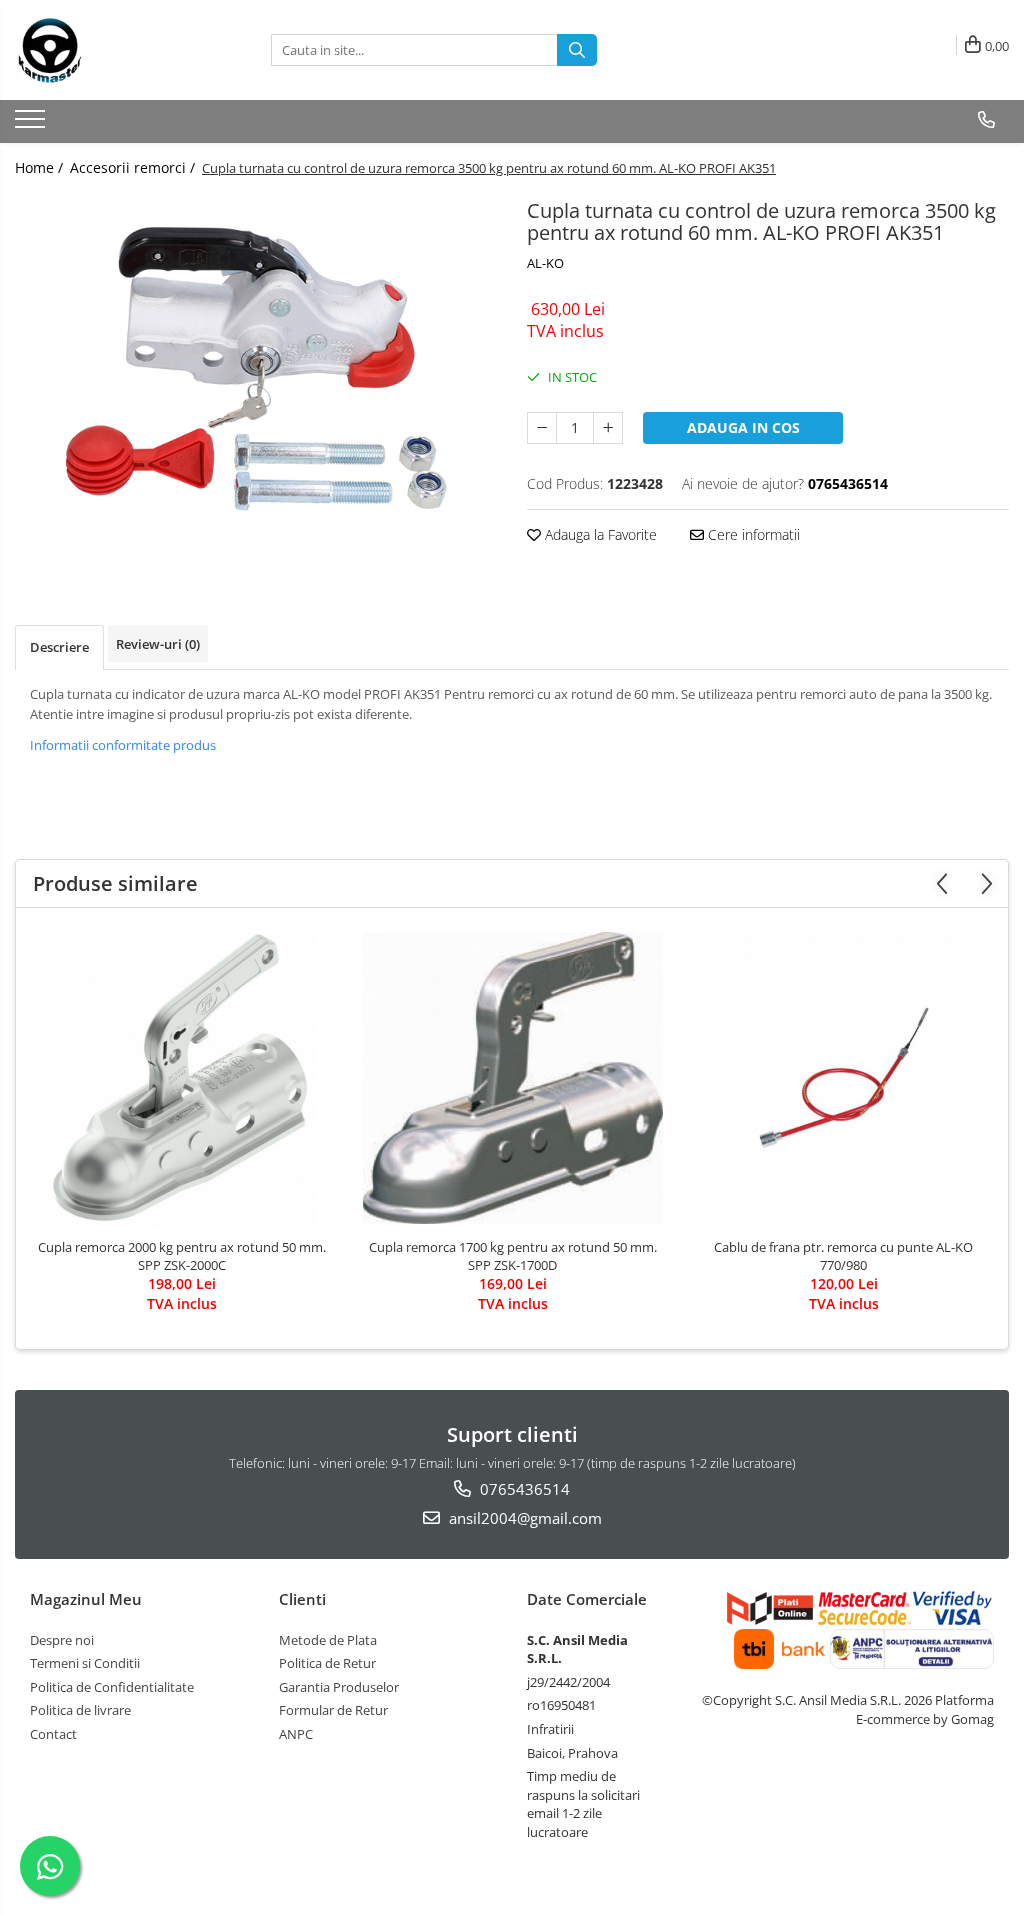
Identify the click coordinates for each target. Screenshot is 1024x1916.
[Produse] (32, 125)
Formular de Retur (333, 1710)
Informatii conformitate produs (123, 745)
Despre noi (62, 1640)
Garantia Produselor (339, 1687)
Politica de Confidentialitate (112, 1687)
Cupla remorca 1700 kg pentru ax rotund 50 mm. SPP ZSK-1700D (513, 1256)
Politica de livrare (80, 1710)
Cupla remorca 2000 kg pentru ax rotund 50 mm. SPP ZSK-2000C (182, 1256)
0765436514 (523, 1489)
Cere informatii (752, 534)
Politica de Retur (327, 1663)
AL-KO (545, 263)
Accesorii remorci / (134, 167)
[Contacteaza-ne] (986, 120)
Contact (53, 1734)
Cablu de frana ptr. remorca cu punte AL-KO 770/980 (843, 1256)
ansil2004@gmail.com (523, 1518)
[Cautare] (577, 50)
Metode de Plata (328, 1640)
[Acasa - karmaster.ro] (115, 50)
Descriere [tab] (59, 647)
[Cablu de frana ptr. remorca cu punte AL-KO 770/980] (844, 1078)
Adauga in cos (743, 427)
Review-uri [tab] (158, 644)
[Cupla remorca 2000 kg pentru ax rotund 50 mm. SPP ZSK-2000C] (182, 1078)
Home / (41, 167)
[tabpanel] (256, 374)
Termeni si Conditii (85, 1663)
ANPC (296, 1734)
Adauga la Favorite (599, 534)
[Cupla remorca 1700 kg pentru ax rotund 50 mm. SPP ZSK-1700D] (513, 1078)
